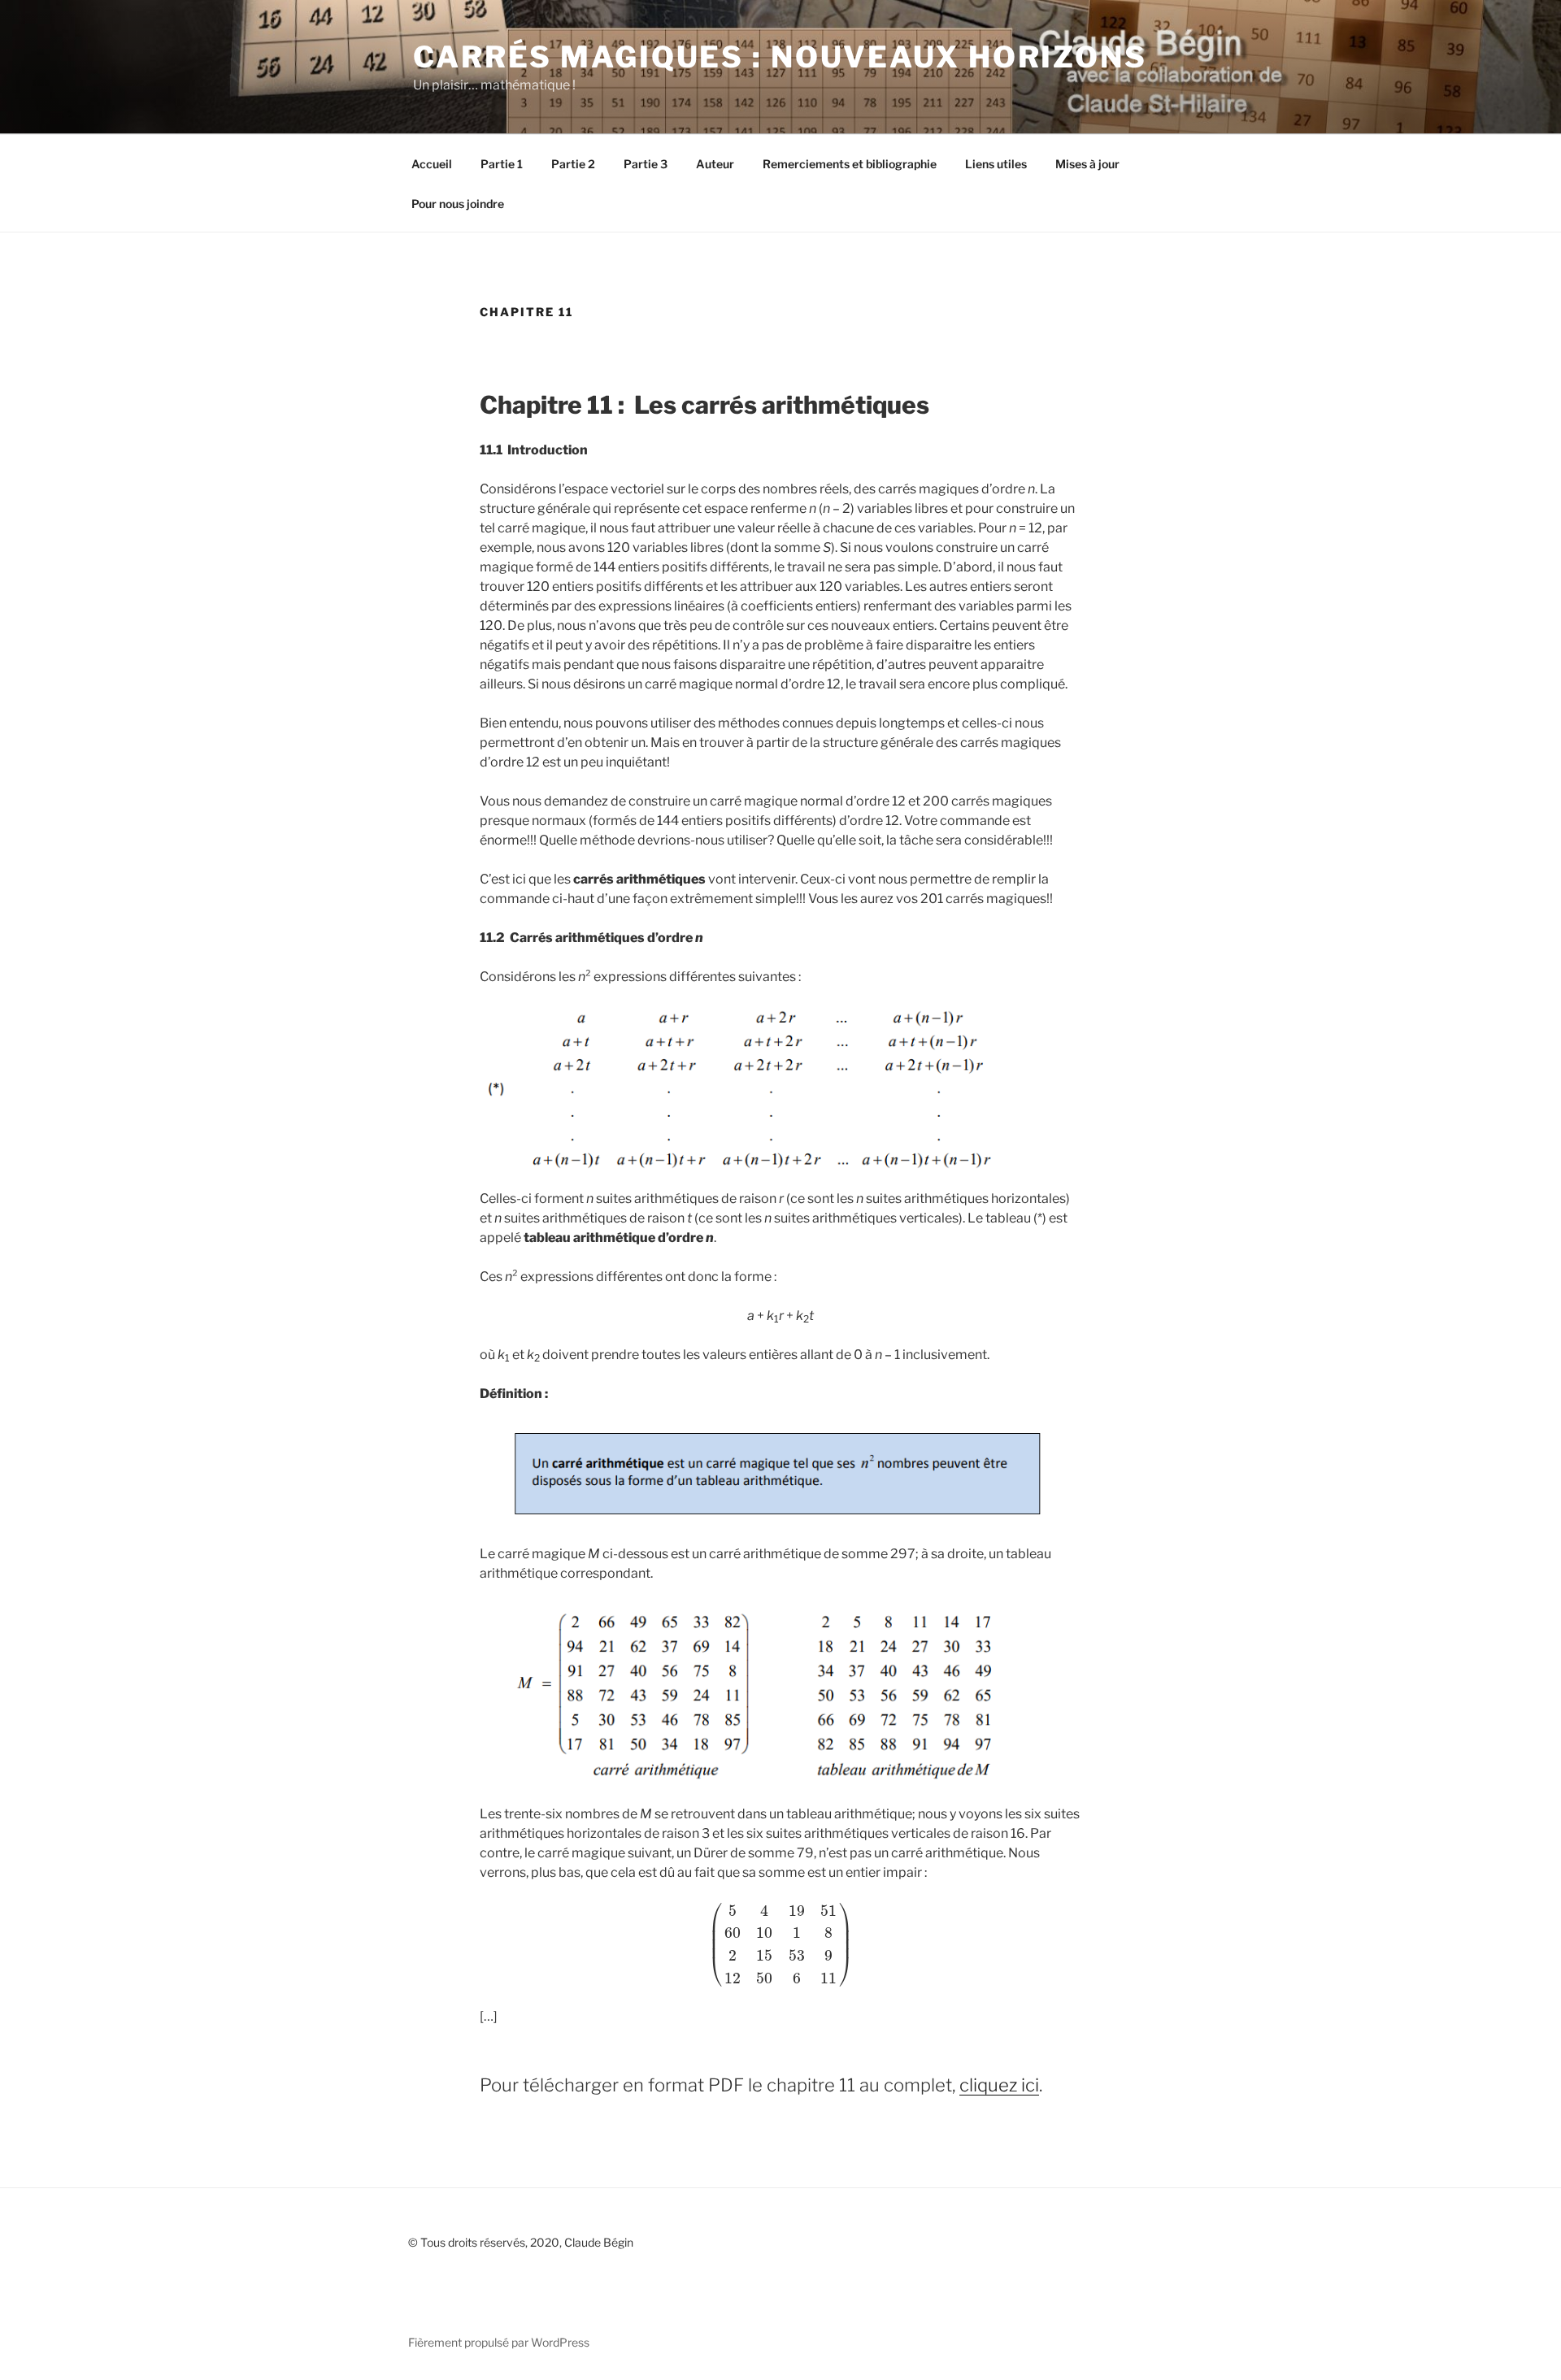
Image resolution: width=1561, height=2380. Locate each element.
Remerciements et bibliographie (850, 164)
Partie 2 (573, 164)
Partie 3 (646, 164)
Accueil (432, 164)
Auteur (715, 164)
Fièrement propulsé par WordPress (499, 2342)
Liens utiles (996, 164)
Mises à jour (1087, 164)
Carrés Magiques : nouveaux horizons (780, 57)
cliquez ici (999, 2085)
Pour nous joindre (458, 204)
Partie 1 (502, 164)
